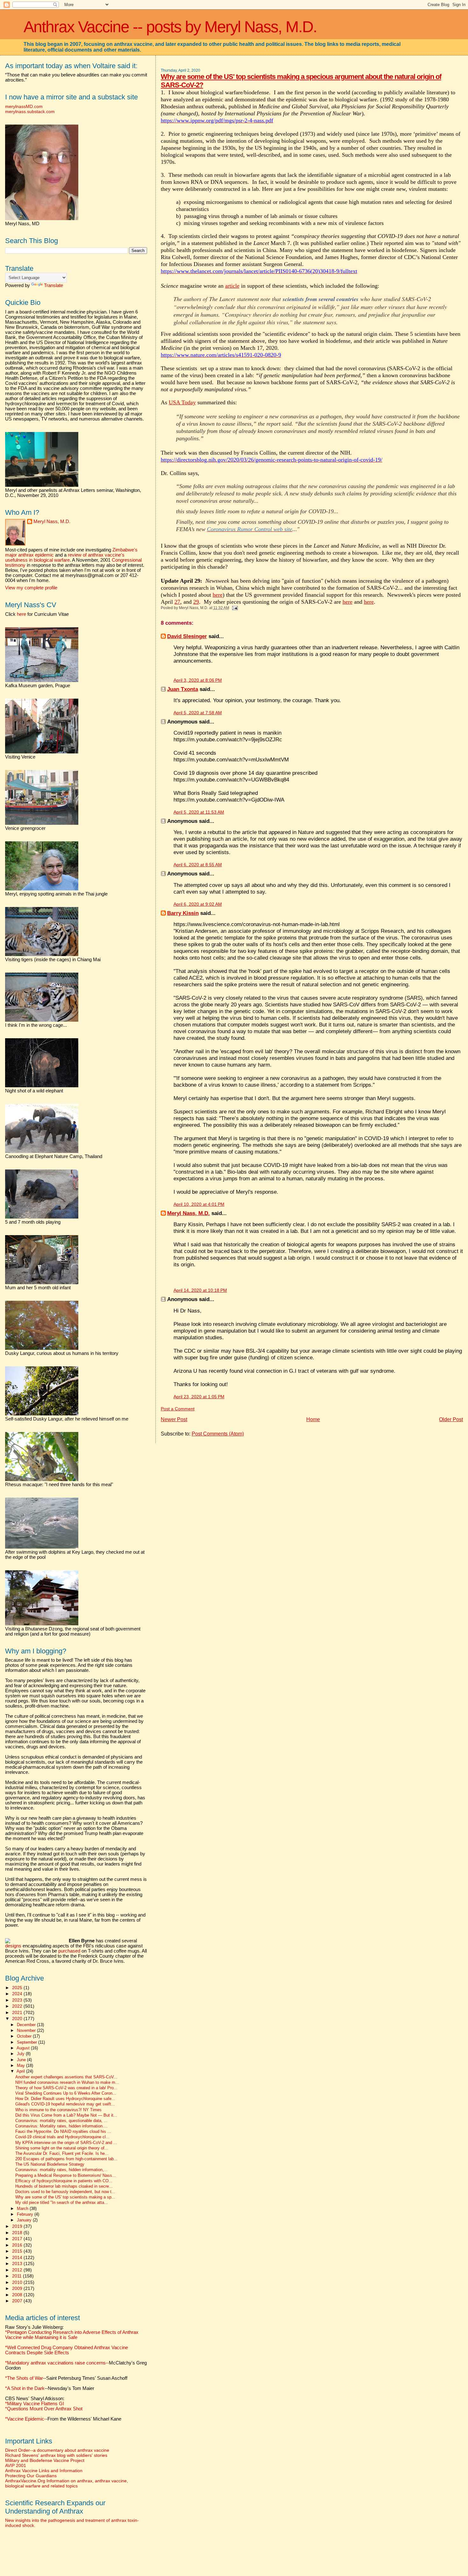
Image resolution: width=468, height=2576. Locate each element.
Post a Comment (178, 1409)
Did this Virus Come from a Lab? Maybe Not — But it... (66, 2115)
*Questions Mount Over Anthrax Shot (44, 2409)
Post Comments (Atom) (218, 1434)
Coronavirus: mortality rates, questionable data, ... (61, 2121)
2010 (18, 2282)
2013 (18, 2263)
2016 (18, 2245)
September (28, 2042)
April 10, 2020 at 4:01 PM (199, 1204)
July (21, 2054)
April (21, 2071)
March (23, 2209)
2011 (18, 2276)
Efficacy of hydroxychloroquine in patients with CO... (64, 2181)
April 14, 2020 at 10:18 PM (200, 1290)
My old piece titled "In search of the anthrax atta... (62, 2203)
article (232, 286)
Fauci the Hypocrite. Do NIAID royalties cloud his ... (63, 2132)
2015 (18, 2251)
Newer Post (174, 1419)
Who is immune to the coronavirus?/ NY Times (58, 2110)
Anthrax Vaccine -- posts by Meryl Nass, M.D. (170, 27)
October (25, 2036)
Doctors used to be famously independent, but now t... (65, 2192)
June (22, 2060)
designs (13, 1946)
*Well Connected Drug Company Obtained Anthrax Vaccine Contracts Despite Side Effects (67, 2350)
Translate (53, 285)
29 (196, 602)
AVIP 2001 (16, 2465)
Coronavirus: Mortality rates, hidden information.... (61, 2126)
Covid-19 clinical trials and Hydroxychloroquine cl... (62, 2137)
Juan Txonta (183, 689)
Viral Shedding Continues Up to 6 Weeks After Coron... (66, 2093)
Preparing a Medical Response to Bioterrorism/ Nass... (66, 2176)
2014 (18, 2257)
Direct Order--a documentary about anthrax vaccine (57, 2450)
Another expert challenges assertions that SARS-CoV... (66, 2077)
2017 (18, 2239)
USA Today (182, 402)
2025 (18, 1988)
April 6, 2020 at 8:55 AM (198, 865)
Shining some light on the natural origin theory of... (62, 2148)
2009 (18, 2288)
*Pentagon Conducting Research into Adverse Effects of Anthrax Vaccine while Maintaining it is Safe (72, 2335)
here (218, 595)
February (26, 2214)
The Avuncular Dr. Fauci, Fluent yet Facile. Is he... (62, 2154)
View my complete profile (31, 588)
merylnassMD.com (24, 106)
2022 (18, 2006)
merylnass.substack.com (30, 112)
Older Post (451, 1419)
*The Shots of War (24, 2378)
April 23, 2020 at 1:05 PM (199, 1397)
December (27, 2025)
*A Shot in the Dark (25, 2388)
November (27, 2030)
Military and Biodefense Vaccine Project (45, 2460)
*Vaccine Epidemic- (25, 2419)
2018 (18, 2233)
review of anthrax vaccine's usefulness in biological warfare (65, 558)
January (25, 2220)
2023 (18, 2000)
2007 (18, 2301)
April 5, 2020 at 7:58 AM (198, 713)
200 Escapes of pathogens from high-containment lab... (66, 2159)
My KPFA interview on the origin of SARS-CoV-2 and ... (66, 2143)
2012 (18, 2270)
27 (177, 602)
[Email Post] (234, 608)
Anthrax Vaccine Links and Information (44, 2471)
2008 (18, 2295)
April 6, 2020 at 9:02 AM (198, 904)
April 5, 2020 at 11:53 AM (199, 812)
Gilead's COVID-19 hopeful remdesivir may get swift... (65, 2104)
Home (313, 1419)
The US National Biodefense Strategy (50, 2164)
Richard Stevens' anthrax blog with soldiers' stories (56, 2455)
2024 (18, 1994)
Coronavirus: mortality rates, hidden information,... (61, 2170)
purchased (69, 1951)
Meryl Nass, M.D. (188, 1213)
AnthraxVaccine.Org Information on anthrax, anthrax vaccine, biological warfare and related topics (67, 2483)
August (24, 2048)
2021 (18, 2012)
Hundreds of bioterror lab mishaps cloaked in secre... (64, 2186)
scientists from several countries (321, 299)
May (21, 2065)
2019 (18, 2226)
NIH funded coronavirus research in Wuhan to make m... (67, 2083)
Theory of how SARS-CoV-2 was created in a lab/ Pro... (66, 2088)
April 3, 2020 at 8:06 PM (198, 680)
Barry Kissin (183, 913)
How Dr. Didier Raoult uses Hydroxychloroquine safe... (65, 2099)
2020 (18, 2018)
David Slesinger (187, 636)
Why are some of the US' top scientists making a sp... (65, 2197)
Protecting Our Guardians (31, 2476)
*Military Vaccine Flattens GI (35, 2404)
